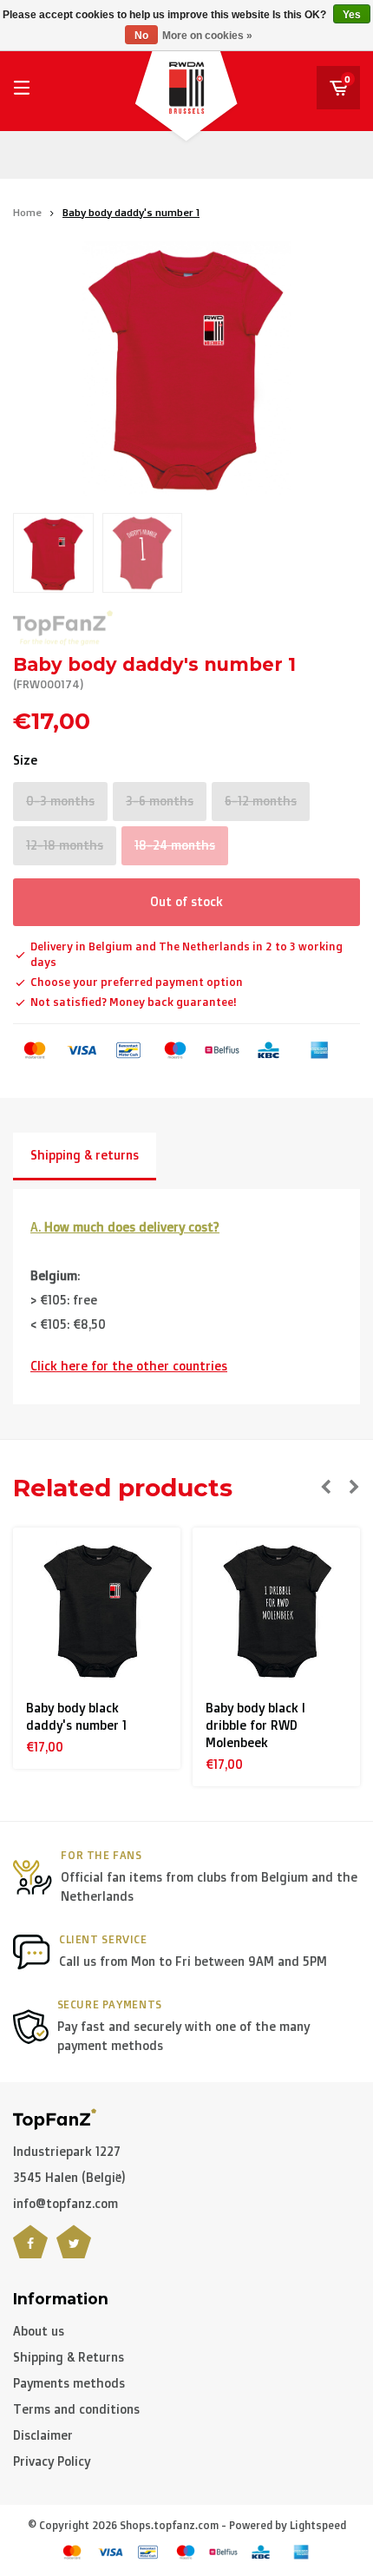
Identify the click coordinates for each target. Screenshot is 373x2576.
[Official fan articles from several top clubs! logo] (55, 2117)
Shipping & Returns (69, 2357)
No (141, 36)
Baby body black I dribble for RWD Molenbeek (255, 1725)
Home (27, 212)
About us (39, 2331)
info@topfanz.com (65, 2203)
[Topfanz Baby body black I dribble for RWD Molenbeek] (277, 1612)
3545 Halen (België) (69, 2177)
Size (25, 760)
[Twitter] (74, 2252)
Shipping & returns (85, 1155)
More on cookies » (207, 36)
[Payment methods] (35, 1050)
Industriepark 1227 (67, 2151)
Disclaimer (43, 2435)
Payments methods (69, 2383)
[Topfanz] (63, 628)
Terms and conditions (76, 2409)
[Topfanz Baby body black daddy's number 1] (97, 1612)
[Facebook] (30, 2252)
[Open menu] (22, 88)
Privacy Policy (52, 2461)
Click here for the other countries (129, 1366)
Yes (352, 15)
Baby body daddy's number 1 (131, 212)
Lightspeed (318, 2525)
